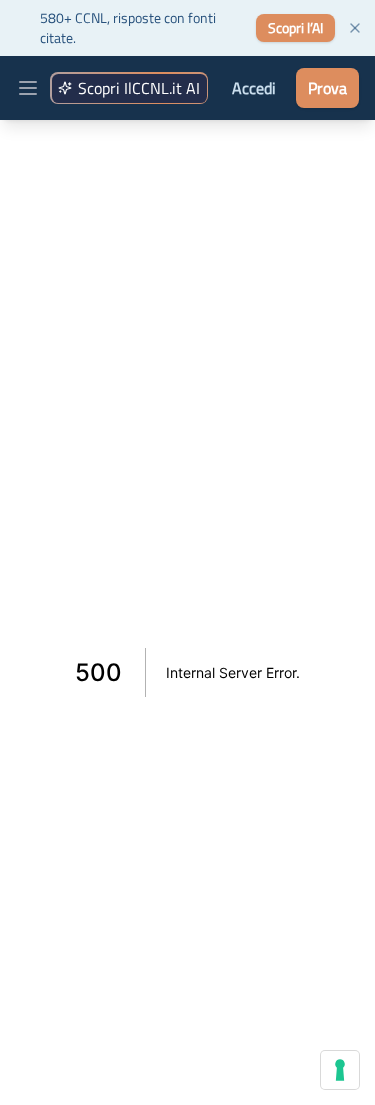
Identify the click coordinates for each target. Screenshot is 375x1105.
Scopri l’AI (295, 27)
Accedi (254, 88)
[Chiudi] (355, 28)
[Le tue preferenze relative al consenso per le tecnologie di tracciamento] (340, 1070)
